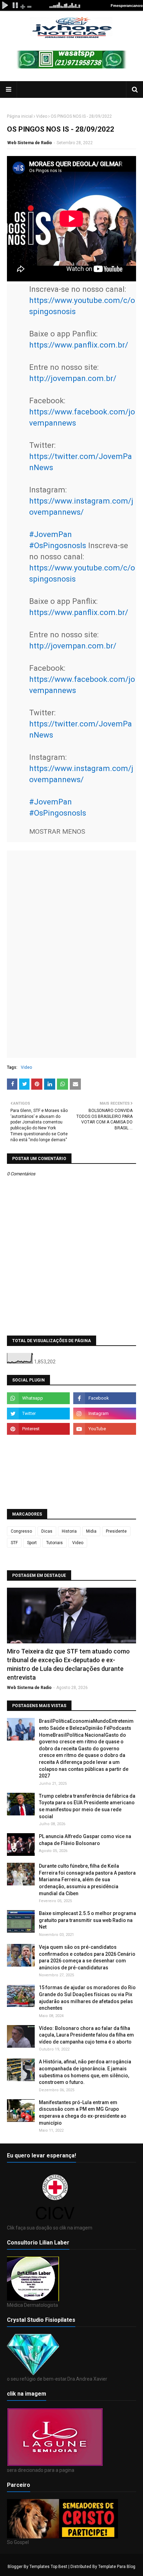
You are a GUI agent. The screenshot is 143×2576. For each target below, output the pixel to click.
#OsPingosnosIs (58, 545)
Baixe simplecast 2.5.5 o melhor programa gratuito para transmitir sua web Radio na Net (87, 1920)
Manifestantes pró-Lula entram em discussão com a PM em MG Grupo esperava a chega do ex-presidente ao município (83, 2113)
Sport (32, 1543)
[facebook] (105, 1398)
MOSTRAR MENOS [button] (57, 831)
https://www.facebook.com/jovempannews (82, 417)
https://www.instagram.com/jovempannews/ (81, 506)
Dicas (47, 1531)
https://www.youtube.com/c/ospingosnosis (82, 306)
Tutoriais (54, 1543)
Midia (91, 1531)
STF (14, 1543)
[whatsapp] (38, 1398)
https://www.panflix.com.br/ (79, 345)
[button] (57, 830)
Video (42, 116)
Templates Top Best (48, 2567)
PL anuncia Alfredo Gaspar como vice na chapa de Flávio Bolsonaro (85, 1840)
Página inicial (20, 116)
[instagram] (105, 1414)
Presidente (116, 1531)
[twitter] (38, 1414)
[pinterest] (38, 1429)
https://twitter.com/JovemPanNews (81, 462)
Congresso (21, 1531)
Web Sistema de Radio (30, 143)
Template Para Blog (117, 2567)
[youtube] (105, 1429)
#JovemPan (51, 534)
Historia (69, 1531)
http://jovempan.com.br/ (73, 378)
